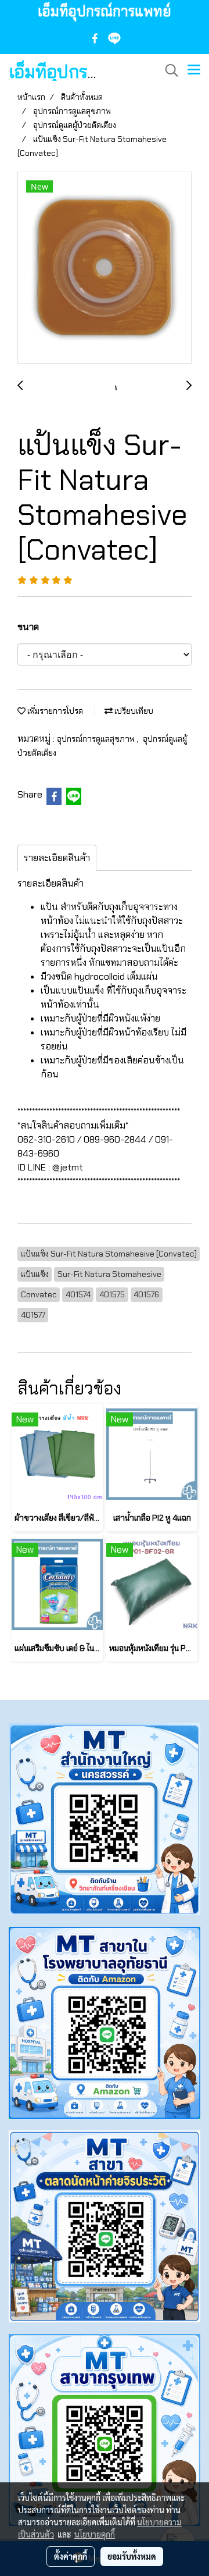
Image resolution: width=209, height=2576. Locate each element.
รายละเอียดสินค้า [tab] (57, 858)
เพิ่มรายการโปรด (54, 711)
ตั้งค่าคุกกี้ (71, 2556)
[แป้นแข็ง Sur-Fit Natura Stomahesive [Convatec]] (105, 268)
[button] (168, 70)
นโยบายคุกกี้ (95, 2534)
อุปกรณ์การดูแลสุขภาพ (97, 739)
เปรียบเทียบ (133, 711)
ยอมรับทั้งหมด (132, 2556)
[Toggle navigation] (194, 70)
